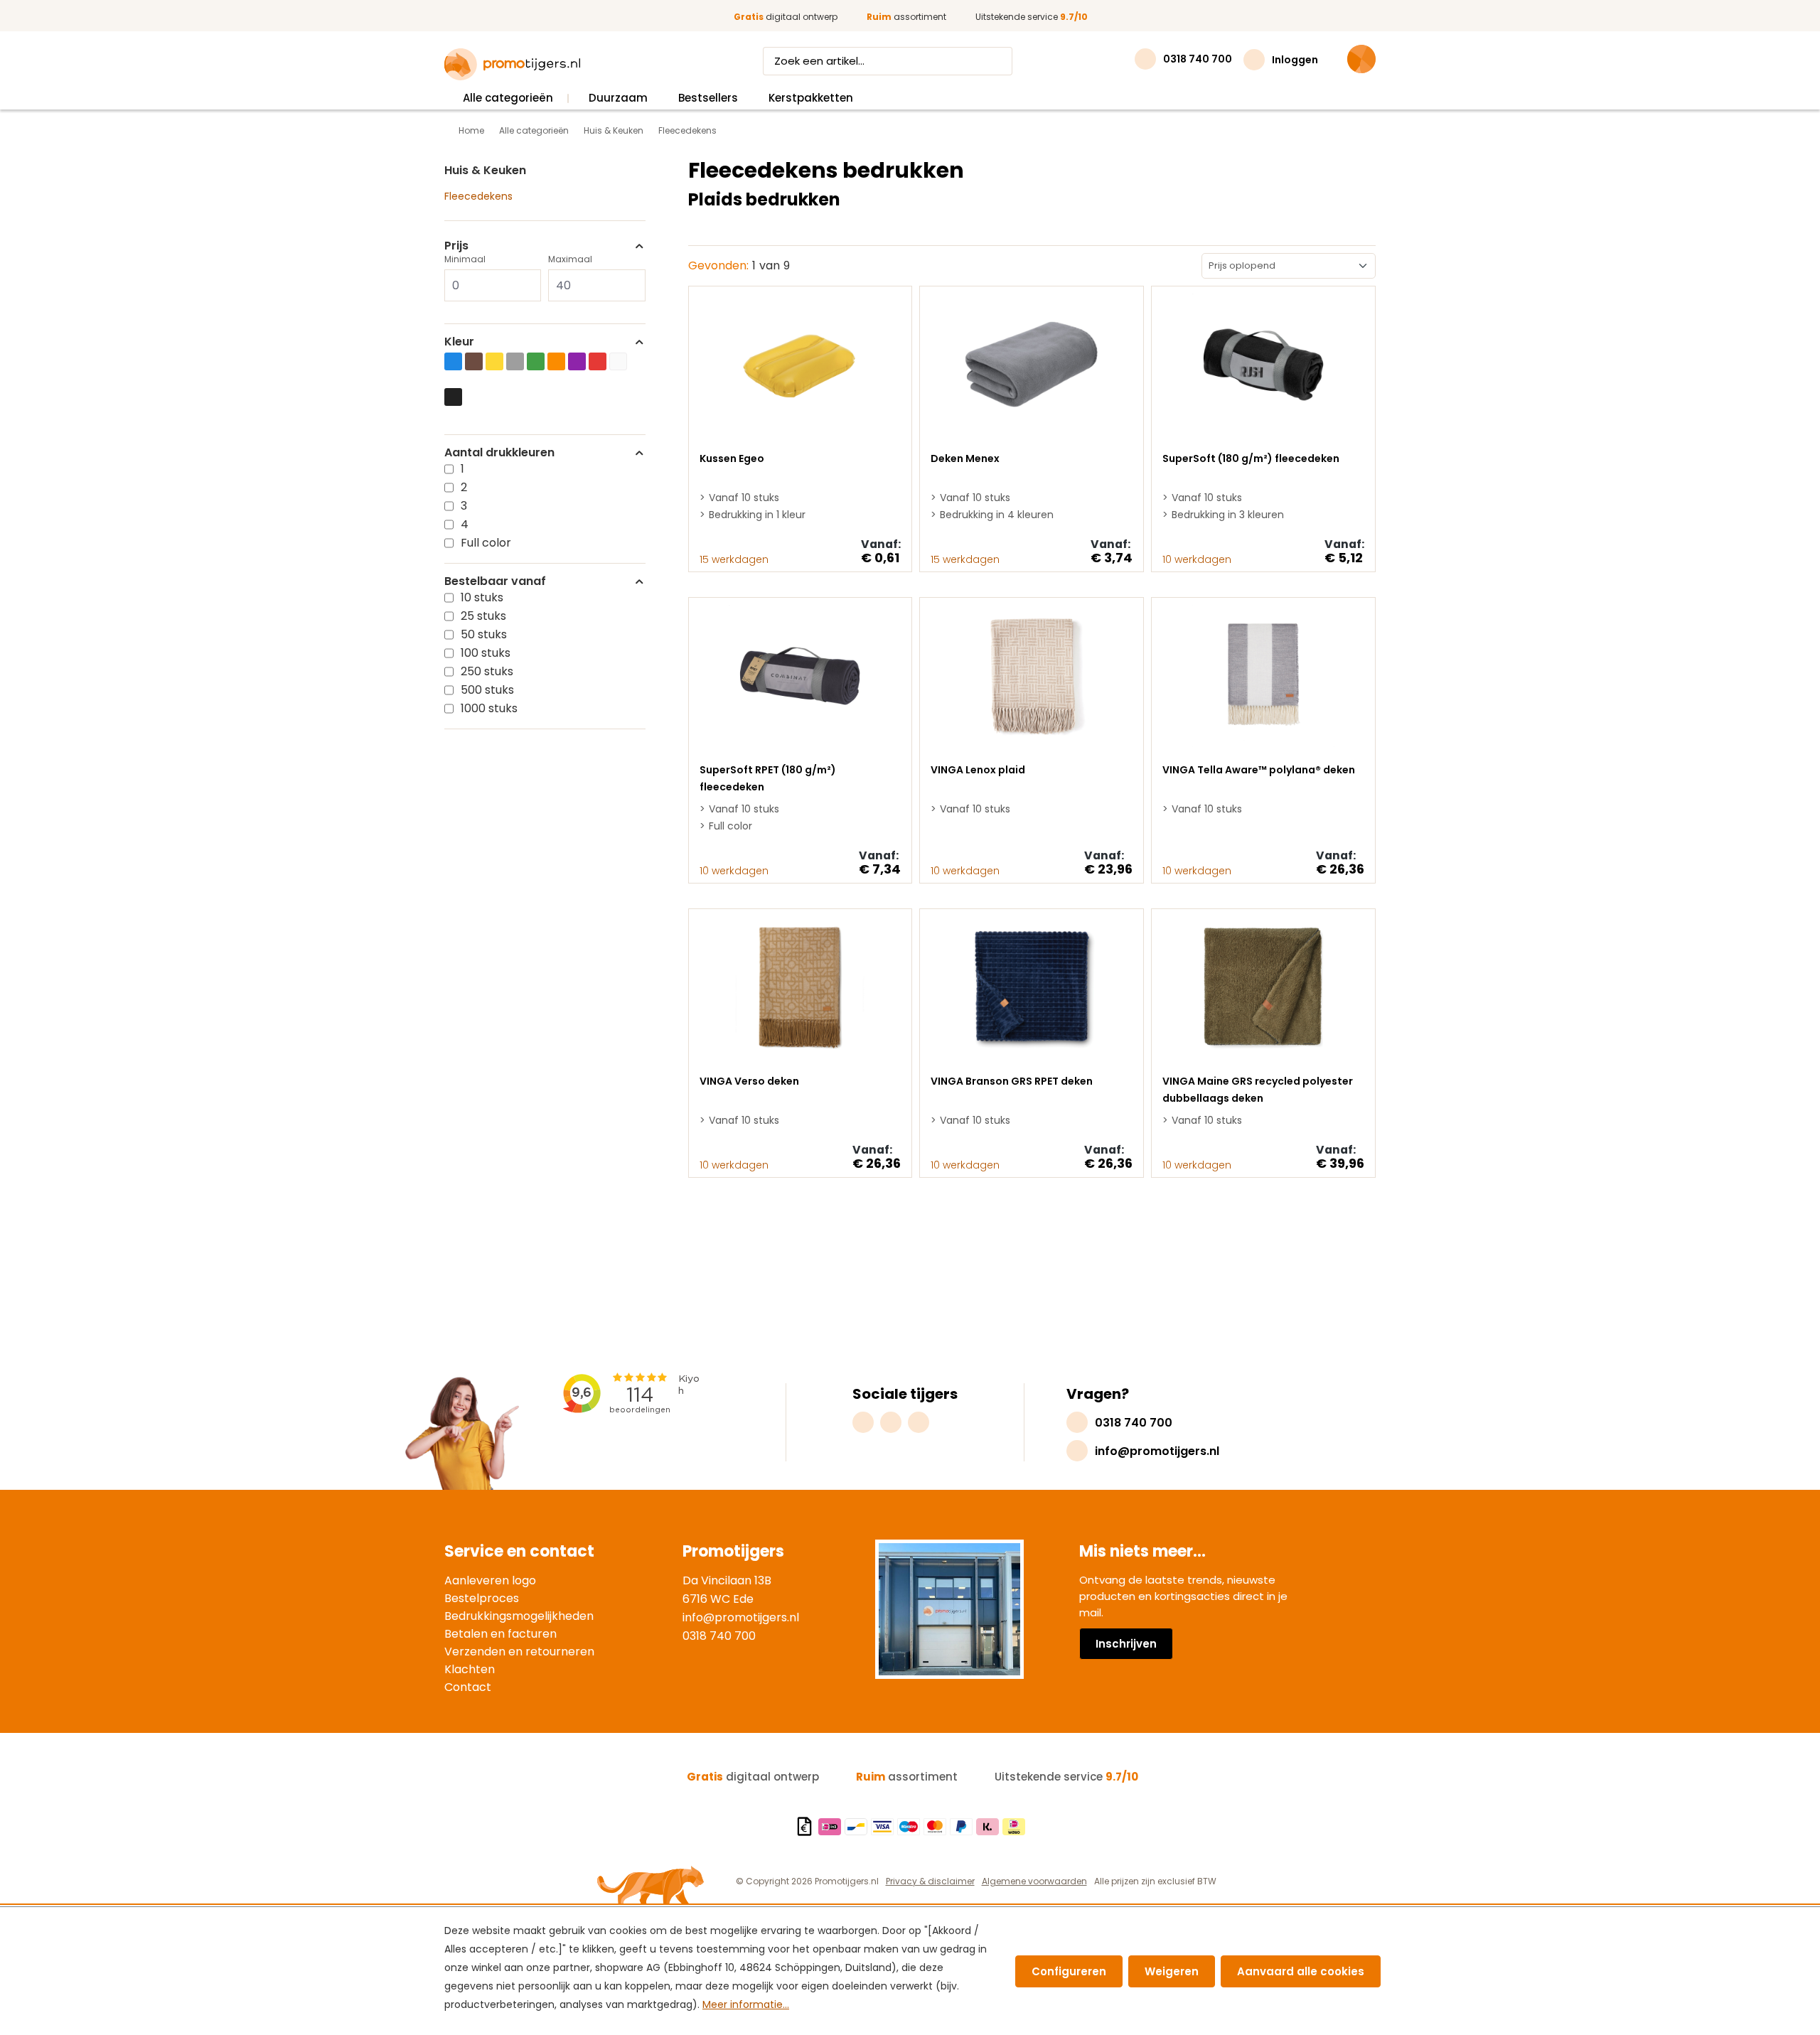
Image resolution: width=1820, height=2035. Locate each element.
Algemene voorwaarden (1034, 1881)
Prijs (456, 246)
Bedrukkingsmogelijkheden (519, 1616)
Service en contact (519, 1551)
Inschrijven (1126, 1644)
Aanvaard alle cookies (1301, 1971)
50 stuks (484, 634)
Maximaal (570, 259)
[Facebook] (891, 1422)
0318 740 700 (719, 1636)
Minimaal (465, 259)
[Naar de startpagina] (512, 65)
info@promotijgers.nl (741, 1617)
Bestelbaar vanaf (495, 581)
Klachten (470, 1669)
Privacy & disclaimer (930, 1881)
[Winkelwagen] (1361, 59)
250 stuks (487, 671)
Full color (486, 543)
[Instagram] (863, 1422)
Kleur (459, 342)
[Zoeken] (999, 61)
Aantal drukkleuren (499, 453)
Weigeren (1172, 1971)
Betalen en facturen (500, 1634)
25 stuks (483, 616)
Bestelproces (482, 1598)
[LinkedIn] (919, 1422)
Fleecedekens (478, 196)
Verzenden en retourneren (519, 1652)
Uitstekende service (1032, 17)
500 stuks (487, 690)
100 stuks (486, 653)
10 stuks (482, 597)
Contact (468, 1687)
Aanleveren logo (490, 1580)
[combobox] (874, 61)
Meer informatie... (746, 2004)
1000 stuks (489, 708)
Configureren (1069, 1971)
